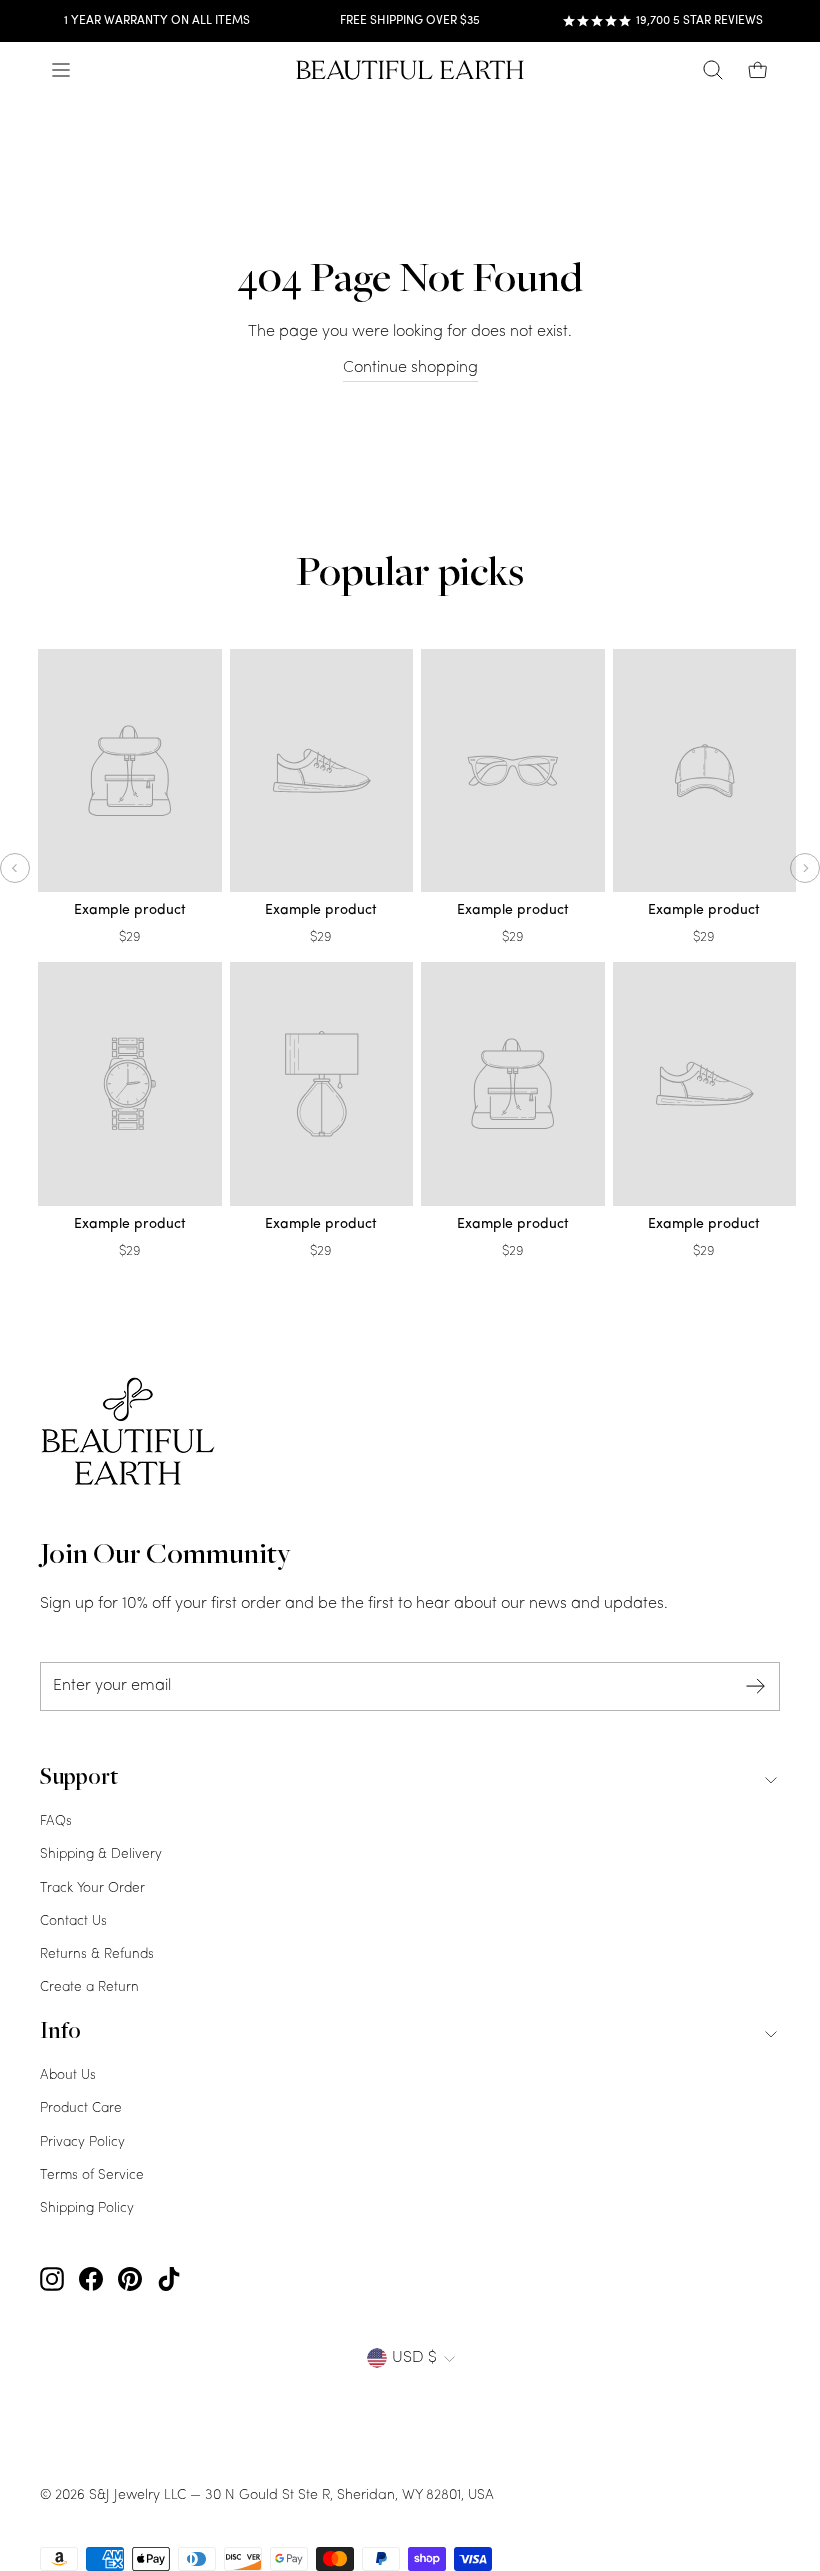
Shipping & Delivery (101, 1854)
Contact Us (73, 1921)
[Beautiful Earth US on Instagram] (52, 2280)
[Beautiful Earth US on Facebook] (91, 2280)
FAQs (56, 1821)
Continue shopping (410, 368)
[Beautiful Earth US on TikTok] (169, 2280)
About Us (68, 2075)
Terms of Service (92, 2175)
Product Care (81, 2108)
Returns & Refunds (97, 1954)
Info (60, 2033)
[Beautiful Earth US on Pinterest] (130, 2280)
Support (79, 1779)
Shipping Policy (87, 2208)
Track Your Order (92, 1888)
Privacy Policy (82, 2142)
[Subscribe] (756, 1686)
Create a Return (89, 1987)
